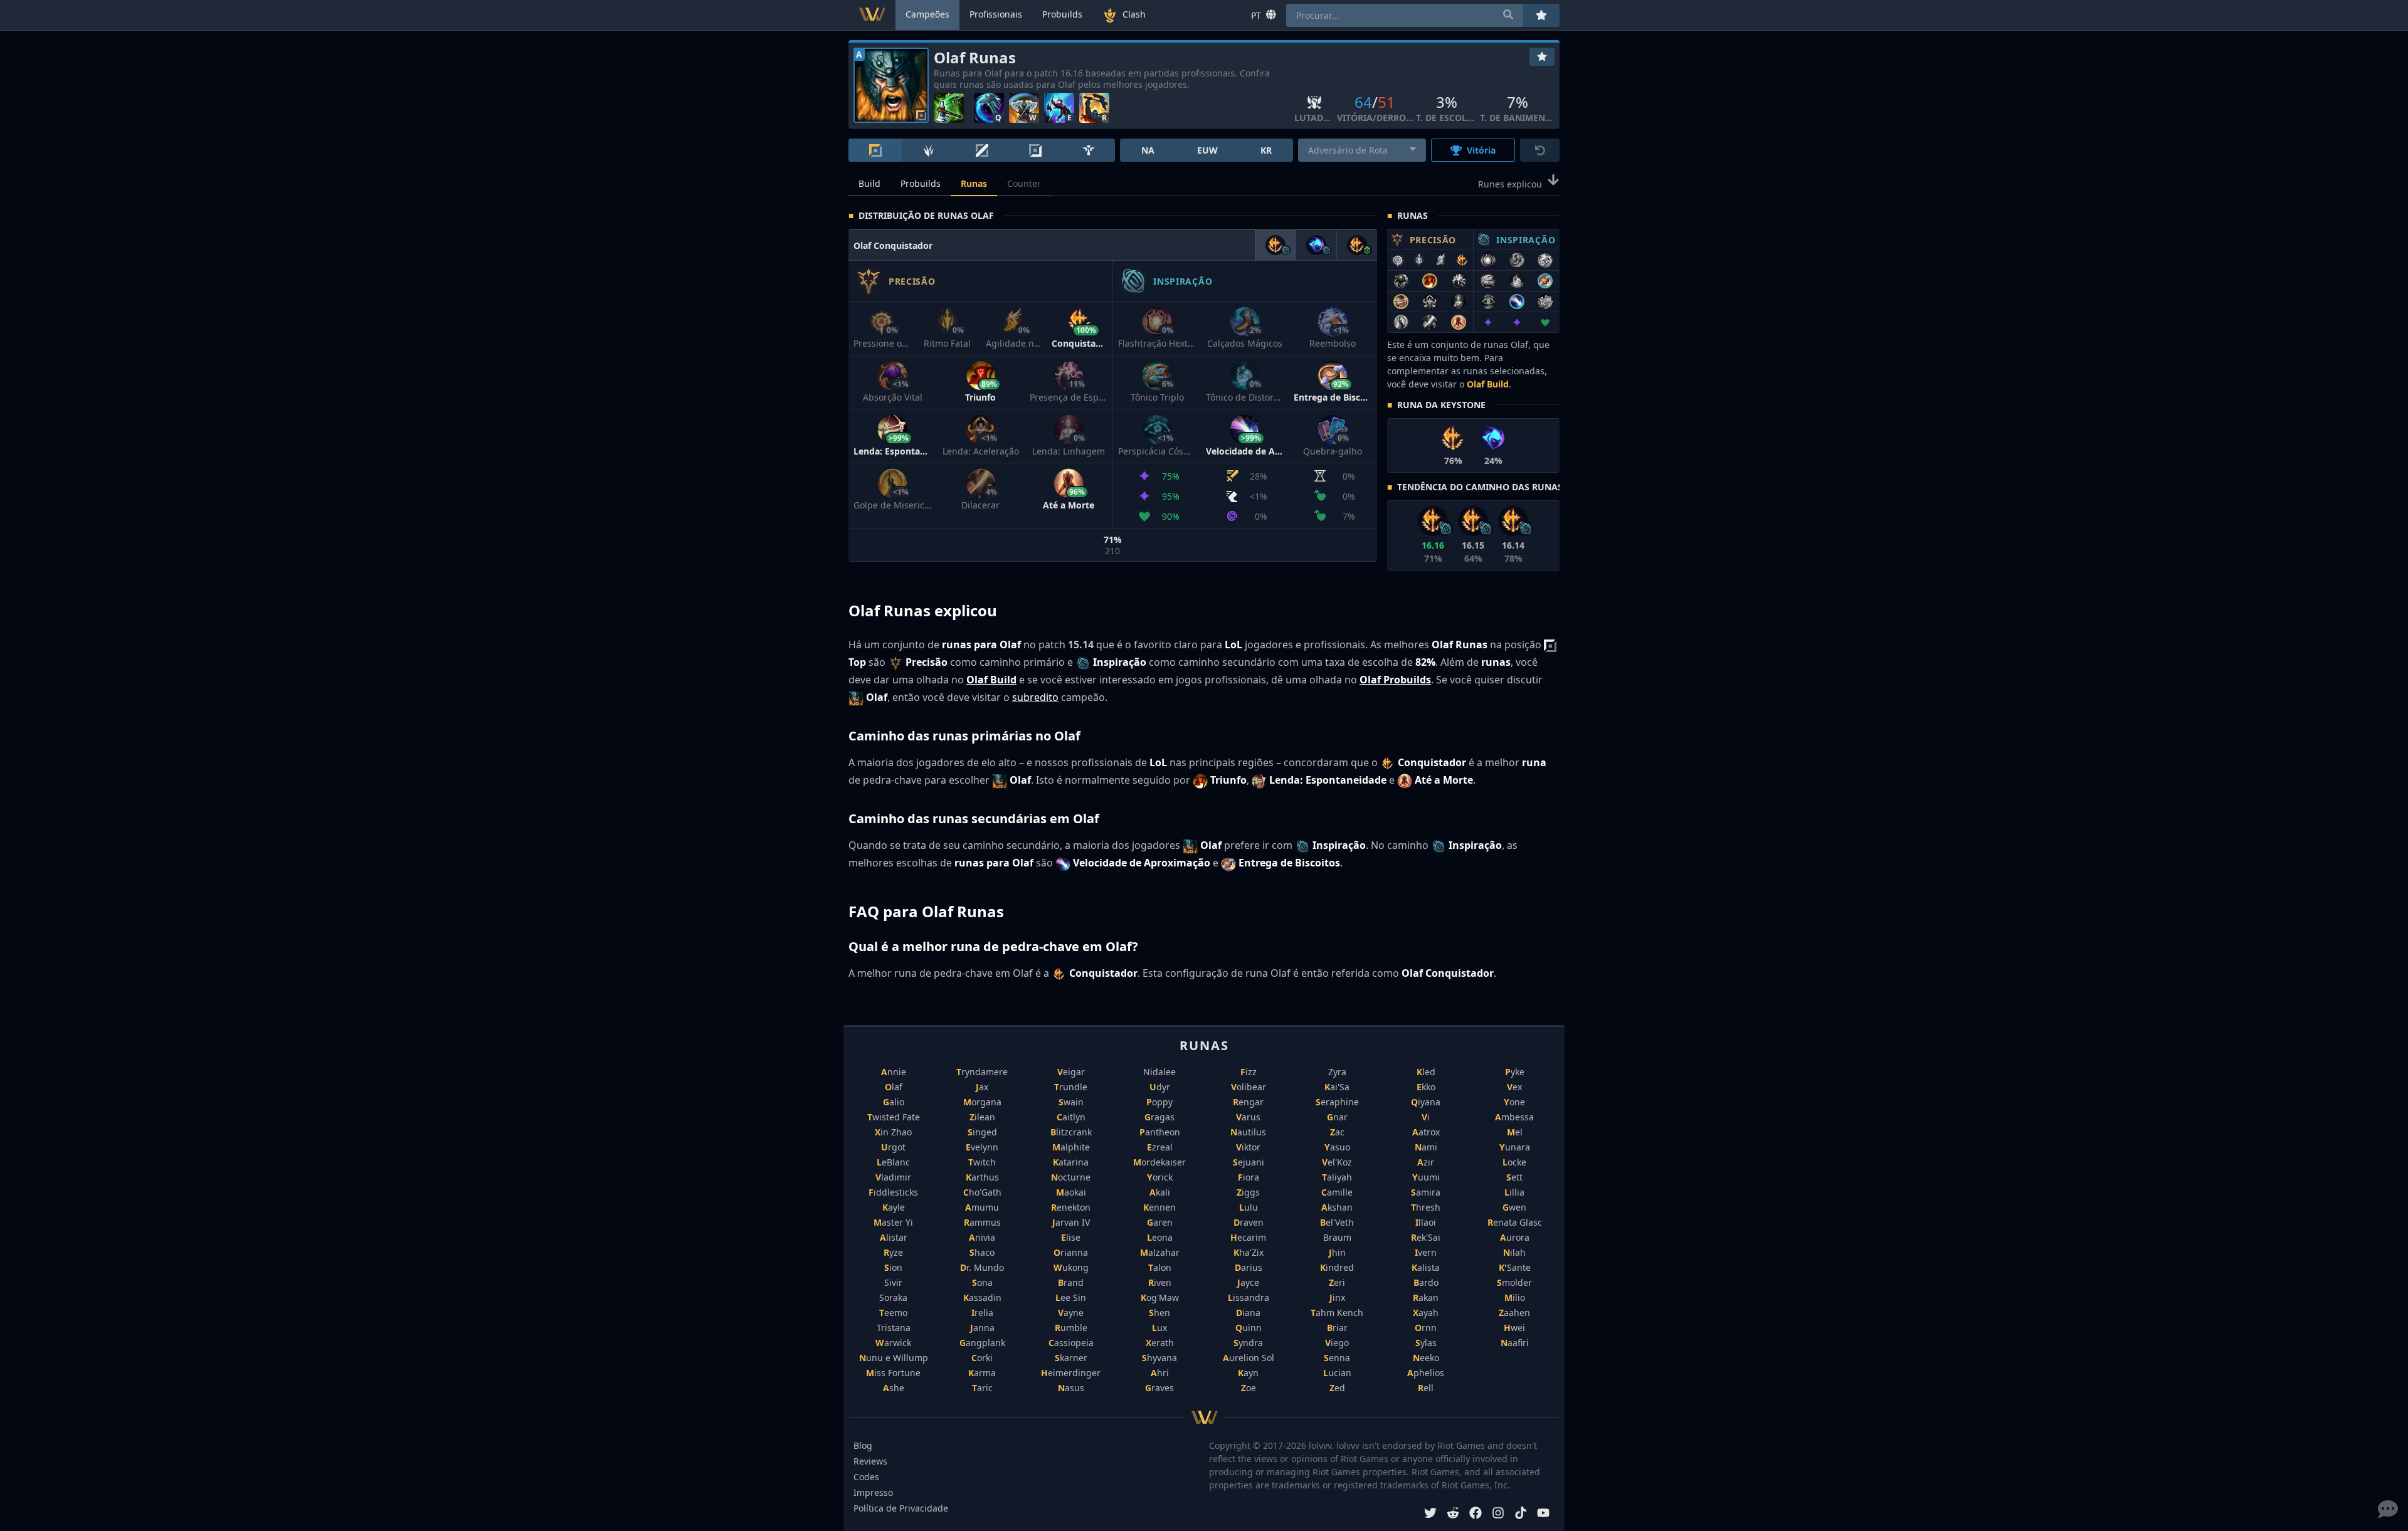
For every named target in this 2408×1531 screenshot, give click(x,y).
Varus (1248, 1117)
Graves (1159, 1388)
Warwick (893, 1343)
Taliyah (1337, 1177)
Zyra (1337, 1072)
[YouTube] (1543, 1514)
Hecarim (1248, 1237)
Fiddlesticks (893, 1192)
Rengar (1248, 1102)
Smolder (1514, 1282)
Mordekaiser (1159, 1162)
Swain (1071, 1102)
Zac (1337, 1132)
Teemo (893, 1313)
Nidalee (1159, 1072)
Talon (1160, 1267)
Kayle (894, 1207)
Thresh (1426, 1207)
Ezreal (1160, 1147)
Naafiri (1515, 1343)
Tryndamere (982, 1072)
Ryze (893, 1252)
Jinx (1337, 1297)
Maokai (1071, 1192)
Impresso (873, 1492)
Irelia (982, 1313)
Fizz (1249, 1072)
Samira (1426, 1192)
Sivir (893, 1282)
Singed (982, 1132)
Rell (1426, 1388)
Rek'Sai (1426, 1237)
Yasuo (1337, 1147)
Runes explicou (1510, 184)
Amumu (982, 1207)
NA (1148, 150)
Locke (1514, 1162)
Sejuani (1249, 1162)
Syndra (1248, 1343)
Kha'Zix (1249, 1252)
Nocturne (1071, 1177)
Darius (1249, 1267)
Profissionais (996, 14)
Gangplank (982, 1343)
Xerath (1160, 1343)
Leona (1160, 1237)
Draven (1249, 1222)
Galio (894, 1102)
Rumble (1071, 1328)
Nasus (1071, 1388)
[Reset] (1540, 150)
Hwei (1514, 1328)
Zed (1337, 1388)
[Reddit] (1453, 1514)
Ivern (1426, 1252)
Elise (1071, 1237)
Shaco (982, 1252)
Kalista (1426, 1267)
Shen (1159, 1313)
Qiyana (1426, 1102)
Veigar (1071, 1072)
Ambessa (1514, 1117)
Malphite (1071, 1147)
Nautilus (1248, 1132)
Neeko (1426, 1358)
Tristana (894, 1328)
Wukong (1071, 1267)
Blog (863, 1445)
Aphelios (1426, 1373)
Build (869, 183)
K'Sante (1515, 1267)
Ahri (1160, 1373)
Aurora (1515, 1237)
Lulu (1249, 1207)
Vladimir (893, 1177)
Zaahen (1514, 1313)
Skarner (1071, 1358)
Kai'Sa (1337, 1087)
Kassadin (982, 1297)
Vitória (1481, 150)
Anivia (982, 1237)
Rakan (1426, 1297)
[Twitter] (1430, 1514)
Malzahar (1160, 1252)
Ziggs (1248, 1192)
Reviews (870, 1461)
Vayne (1071, 1313)
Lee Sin (1071, 1297)
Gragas (1159, 1117)
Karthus (982, 1177)
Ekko (1426, 1087)
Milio (1515, 1297)
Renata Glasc (1515, 1222)
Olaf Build (1488, 384)
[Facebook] (1476, 1514)
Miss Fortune (893, 1373)
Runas (974, 183)
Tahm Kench (1337, 1313)
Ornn (1426, 1328)
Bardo (1426, 1282)
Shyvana (1159, 1358)
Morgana (982, 1102)
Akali (1160, 1192)
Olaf (894, 1087)
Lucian (1337, 1373)
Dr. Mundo (982, 1267)
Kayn (1248, 1373)
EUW (1207, 150)
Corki (982, 1358)
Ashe (894, 1388)
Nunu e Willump (894, 1358)
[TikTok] (1521, 1514)
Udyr (1160, 1087)
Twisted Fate (894, 1117)
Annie (894, 1072)
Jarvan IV (1071, 1222)
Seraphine (1337, 1102)
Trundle (1071, 1087)
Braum (1337, 1237)
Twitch (982, 1162)
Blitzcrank (1071, 1132)
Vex (1514, 1087)
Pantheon (1160, 1132)
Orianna (1071, 1252)
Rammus (982, 1222)
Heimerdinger (1071, 1373)
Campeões (927, 14)
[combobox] (1362, 150)
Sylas (1426, 1343)
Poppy (1159, 1102)
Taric (982, 1388)
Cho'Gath (982, 1192)
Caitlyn (1071, 1117)
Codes (866, 1477)
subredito (1035, 697)
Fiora (1249, 1177)
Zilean (982, 1117)
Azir (1426, 1162)
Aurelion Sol (1249, 1358)
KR (1266, 150)
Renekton (1071, 1207)
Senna (1337, 1358)
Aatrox (1426, 1132)
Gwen (1514, 1207)
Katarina (1071, 1162)
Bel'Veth (1337, 1222)
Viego (1337, 1343)
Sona (982, 1282)
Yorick (1160, 1177)
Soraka (893, 1297)
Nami (1426, 1147)
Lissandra (1249, 1297)
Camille (1337, 1192)
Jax (982, 1087)
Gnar (1337, 1117)
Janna (982, 1328)
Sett (1514, 1177)
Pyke (1515, 1072)
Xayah (1426, 1313)
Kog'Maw (1160, 1297)
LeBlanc (893, 1162)
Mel (1515, 1132)
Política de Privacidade (901, 1508)
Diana (1248, 1313)
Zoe (1249, 1388)
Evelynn (982, 1147)
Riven (1160, 1282)
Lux (1159, 1328)
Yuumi (1426, 1177)
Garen (1160, 1222)
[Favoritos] (1542, 57)
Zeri (1337, 1282)
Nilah (1514, 1252)
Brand (1071, 1282)
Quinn (1249, 1328)
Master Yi (893, 1222)
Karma (982, 1373)
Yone (1514, 1102)
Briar (1337, 1328)
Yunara (1515, 1147)
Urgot (893, 1147)
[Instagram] (1498, 1514)
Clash (1134, 14)
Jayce (1248, 1282)
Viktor (1248, 1147)
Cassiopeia (1071, 1343)
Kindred (1337, 1267)
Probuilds (921, 183)
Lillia (1514, 1192)
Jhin (1337, 1252)
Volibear (1249, 1087)
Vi (1426, 1117)
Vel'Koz (1337, 1162)
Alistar (894, 1237)
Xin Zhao (893, 1132)
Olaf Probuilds (1395, 680)
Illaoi (1426, 1222)
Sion (893, 1267)
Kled (1426, 1072)
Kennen (1159, 1207)
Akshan (1337, 1207)
